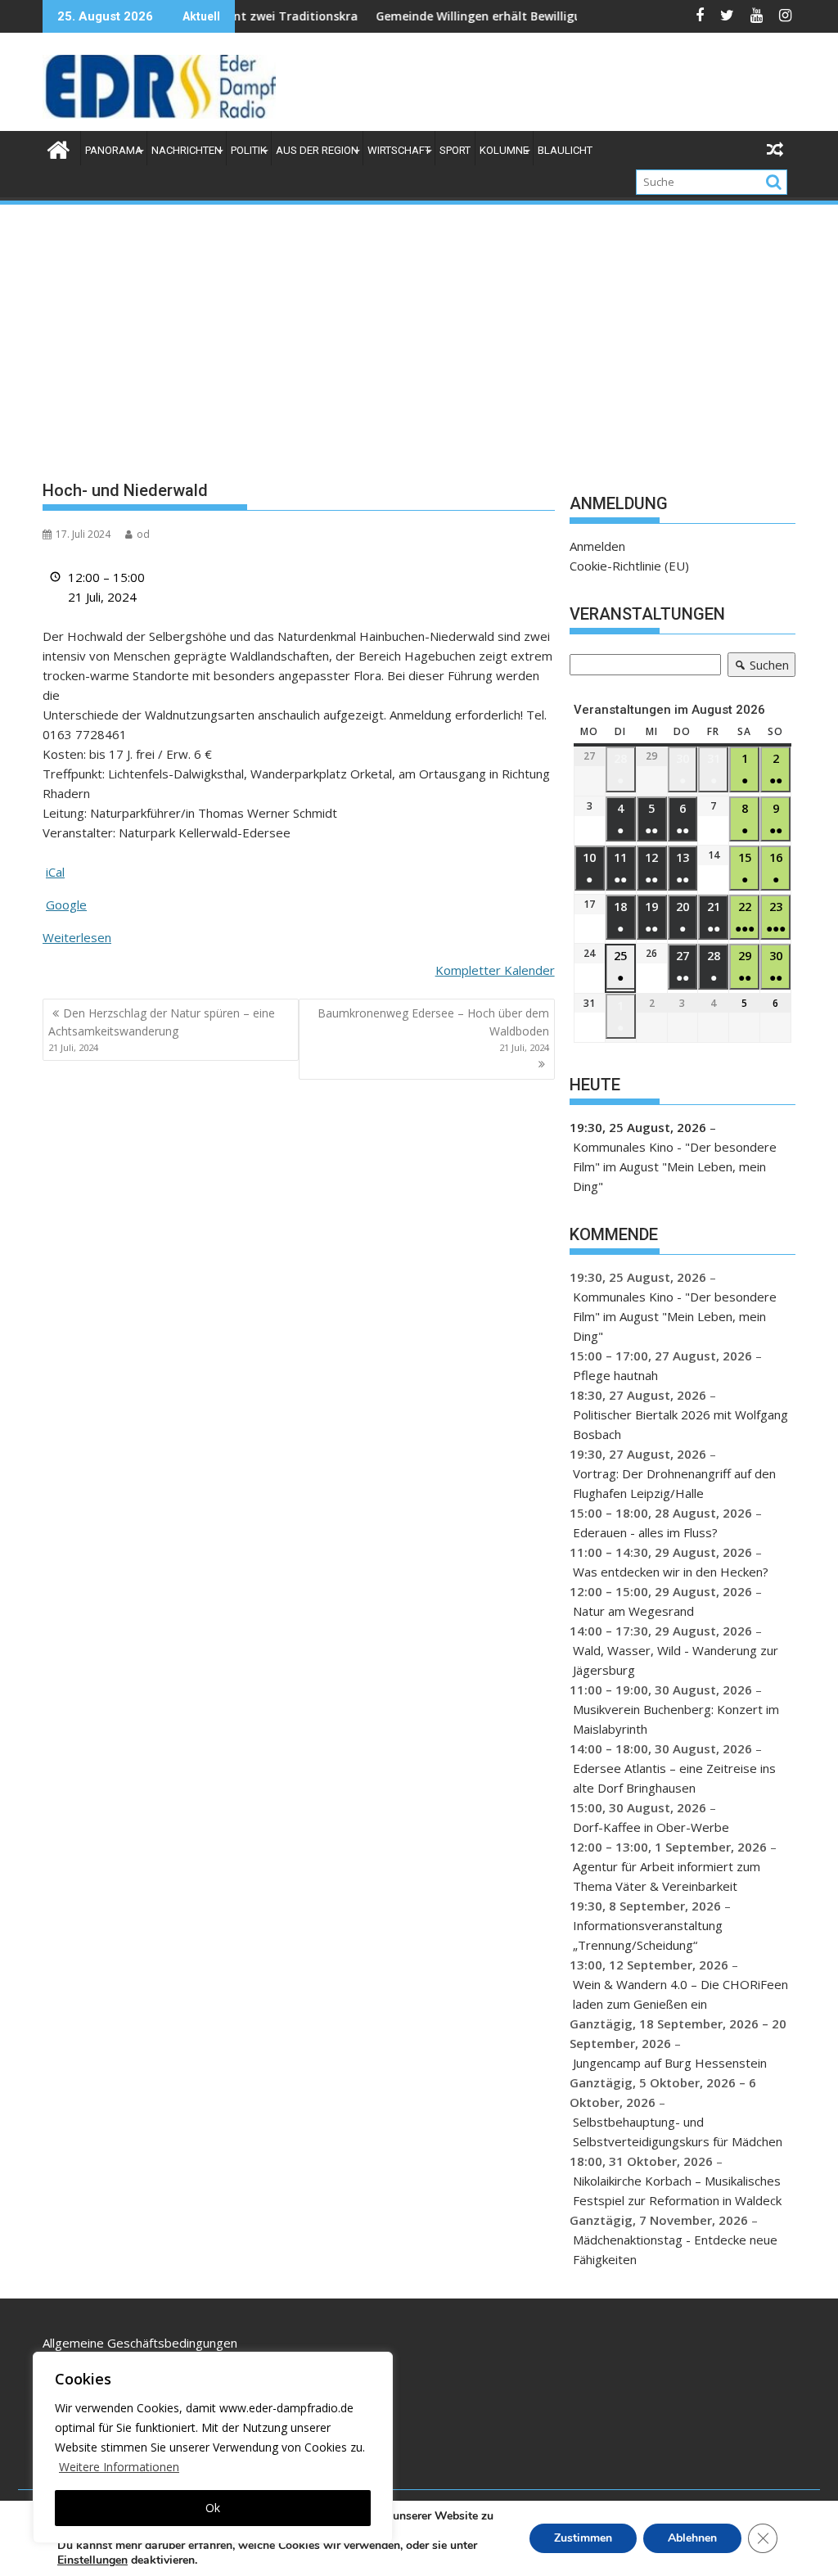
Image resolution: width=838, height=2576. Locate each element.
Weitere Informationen (119, 2467)
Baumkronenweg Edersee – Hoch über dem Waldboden (433, 1030)
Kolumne (504, 150)
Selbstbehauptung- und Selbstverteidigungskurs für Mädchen (678, 2132)
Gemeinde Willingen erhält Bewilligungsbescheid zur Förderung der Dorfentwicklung (560, 16)
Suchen (758, 667)
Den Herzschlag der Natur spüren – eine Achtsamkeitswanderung (162, 1030)
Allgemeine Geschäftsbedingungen (140, 2343)
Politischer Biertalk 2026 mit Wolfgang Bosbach (680, 1424)
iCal (55, 872)
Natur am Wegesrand (633, 1611)
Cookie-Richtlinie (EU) (629, 566)
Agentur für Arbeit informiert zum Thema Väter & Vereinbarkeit (667, 1876)
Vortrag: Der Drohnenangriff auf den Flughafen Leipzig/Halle (674, 1483)
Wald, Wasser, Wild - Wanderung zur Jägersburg (676, 1660)
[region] (213, 2447)
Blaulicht (565, 150)
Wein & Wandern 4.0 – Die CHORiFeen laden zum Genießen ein (680, 1994)
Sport (455, 150)
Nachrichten (187, 150)
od (143, 534)
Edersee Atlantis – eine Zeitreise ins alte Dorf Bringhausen (674, 1778)
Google (66, 905)
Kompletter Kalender (495, 970)
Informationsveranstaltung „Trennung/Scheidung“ (648, 1935)
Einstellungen (92, 2560)
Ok (213, 2508)
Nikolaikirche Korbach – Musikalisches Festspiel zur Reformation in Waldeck (677, 2190)
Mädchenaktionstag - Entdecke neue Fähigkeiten (675, 2249)
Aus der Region (317, 150)
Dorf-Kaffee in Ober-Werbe (651, 1827)
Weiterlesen (77, 937)
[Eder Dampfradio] (59, 148)
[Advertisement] (419, 330)
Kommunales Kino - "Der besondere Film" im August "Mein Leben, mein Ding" (675, 1166)
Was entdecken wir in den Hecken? (671, 1572)
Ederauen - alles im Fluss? (645, 1532)
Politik (249, 150)
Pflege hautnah (615, 1375)
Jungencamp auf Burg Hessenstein (670, 2063)
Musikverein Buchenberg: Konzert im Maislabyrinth (676, 1719)
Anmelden (597, 546)
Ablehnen (692, 2538)
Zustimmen (583, 2538)
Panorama (114, 150)
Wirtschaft (399, 150)
